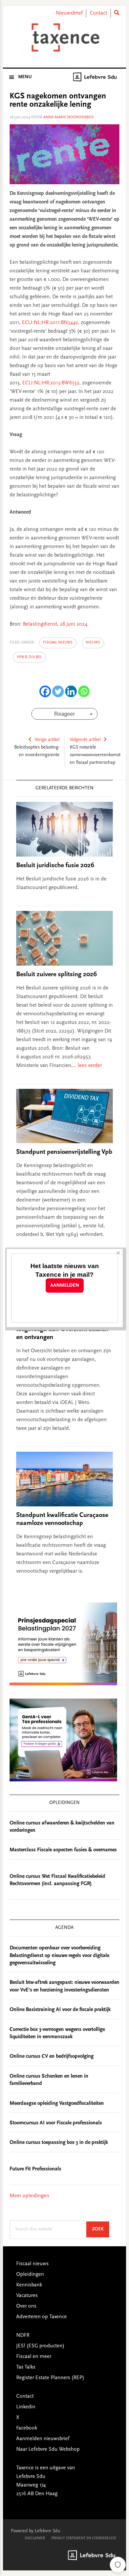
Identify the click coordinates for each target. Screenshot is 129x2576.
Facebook (27, 2428)
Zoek (101, 2229)
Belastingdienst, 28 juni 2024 (55, 624)
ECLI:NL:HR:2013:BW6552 (51, 383)
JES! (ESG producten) (40, 2346)
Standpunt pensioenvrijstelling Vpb (64, 1152)
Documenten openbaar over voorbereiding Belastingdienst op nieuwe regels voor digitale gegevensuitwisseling (59, 1956)
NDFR (23, 2335)
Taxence (64, 37)
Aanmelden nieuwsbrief (43, 2439)
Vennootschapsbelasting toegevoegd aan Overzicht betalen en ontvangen (62, 1329)
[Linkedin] (71, 691)
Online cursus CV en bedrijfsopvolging (52, 2056)
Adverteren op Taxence (42, 2317)
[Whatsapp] (84, 691)
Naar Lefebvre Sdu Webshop (48, 2449)
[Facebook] (45, 691)
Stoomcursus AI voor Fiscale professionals (56, 2123)
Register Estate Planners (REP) (50, 2378)
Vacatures (27, 2296)
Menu (25, 77)
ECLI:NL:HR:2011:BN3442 (50, 323)
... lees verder (87, 1066)
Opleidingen (30, 2274)
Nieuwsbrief (69, 13)
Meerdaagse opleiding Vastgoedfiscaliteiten (57, 2103)
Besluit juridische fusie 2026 (55, 866)
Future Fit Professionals (35, 2169)
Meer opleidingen (29, 2196)
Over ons (26, 2306)
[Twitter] (58, 691)
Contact (98, 13)
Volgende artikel (85, 740)
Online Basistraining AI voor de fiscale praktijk (60, 2010)
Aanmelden (65, 1286)
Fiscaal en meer (34, 2357)
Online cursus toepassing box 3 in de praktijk (59, 2143)
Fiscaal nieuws (58, 643)
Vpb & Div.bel (29, 657)
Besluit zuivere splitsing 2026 (57, 975)
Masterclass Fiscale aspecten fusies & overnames (63, 1850)
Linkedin (26, 2407)
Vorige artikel (47, 740)
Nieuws (93, 643)
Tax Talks (26, 2367)
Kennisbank (29, 2285)
